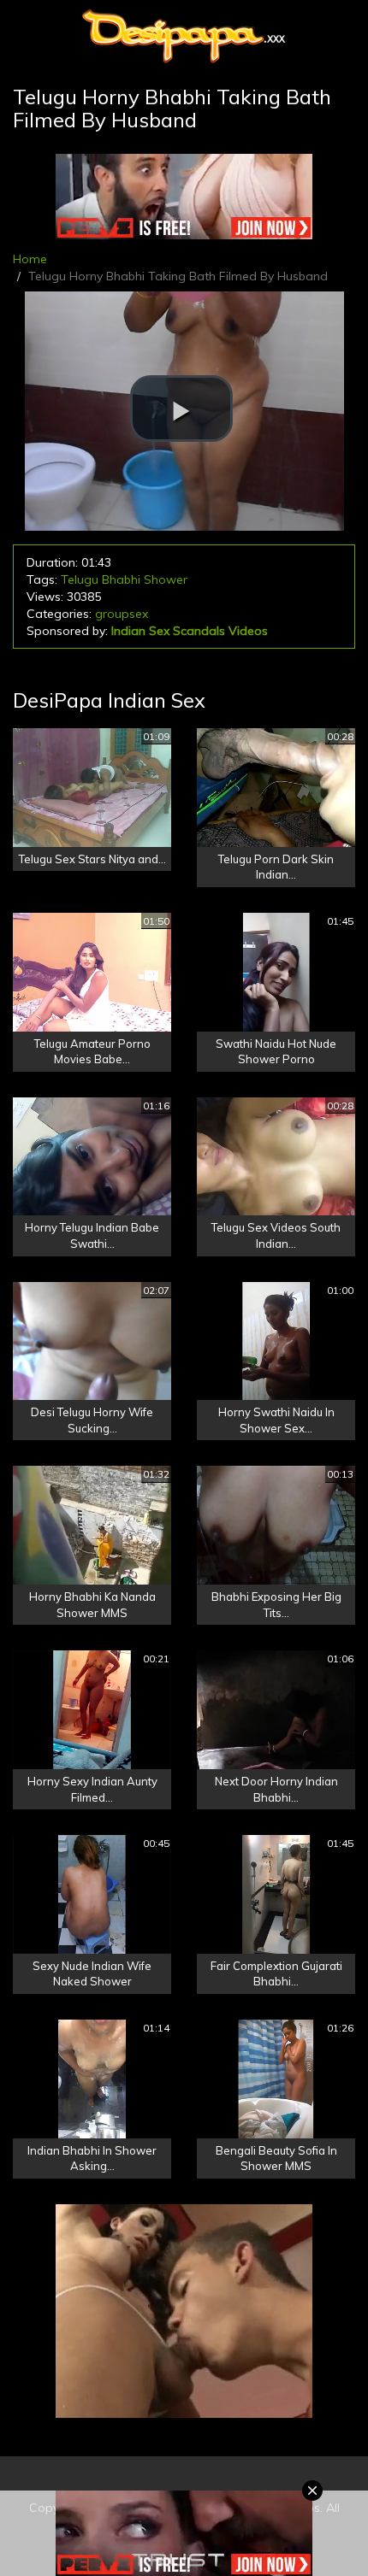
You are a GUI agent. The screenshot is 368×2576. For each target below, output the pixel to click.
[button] (181, 409)
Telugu (80, 579)
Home (30, 259)
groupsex (122, 614)
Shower (166, 579)
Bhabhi (121, 579)
